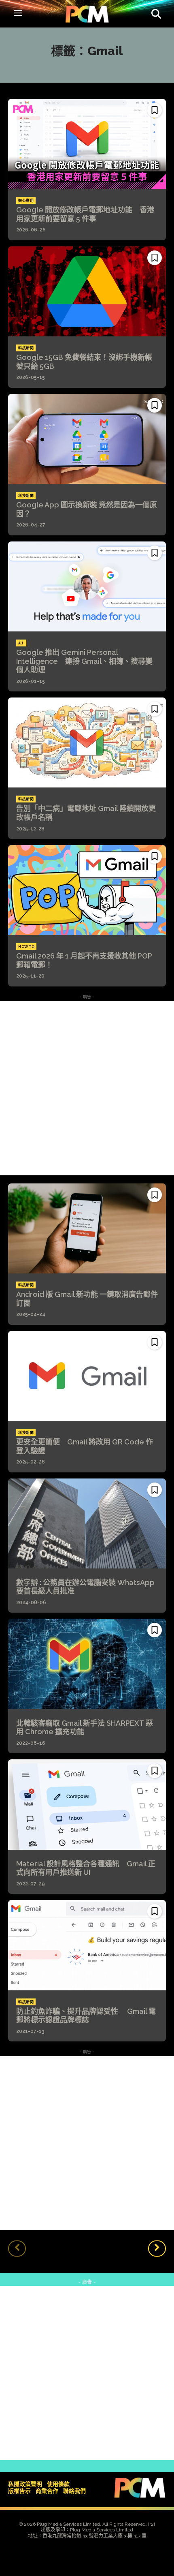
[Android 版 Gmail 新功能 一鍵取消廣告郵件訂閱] (87, 1228)
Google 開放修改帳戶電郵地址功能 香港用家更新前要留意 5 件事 (85, 214)
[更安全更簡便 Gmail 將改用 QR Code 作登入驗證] (87, 1376)
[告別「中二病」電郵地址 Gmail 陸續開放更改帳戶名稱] (87, 742)
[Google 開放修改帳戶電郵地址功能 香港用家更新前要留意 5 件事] (87, 144)
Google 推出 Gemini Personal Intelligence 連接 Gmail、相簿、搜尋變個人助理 (84, 661)
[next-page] (157, 2249)
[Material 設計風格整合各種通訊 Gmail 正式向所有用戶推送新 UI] (87, 1804)
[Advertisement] (87, 1088)
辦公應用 (26, 201)
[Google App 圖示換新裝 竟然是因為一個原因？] (87, 439)
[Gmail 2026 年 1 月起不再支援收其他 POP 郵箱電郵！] (87, 890)
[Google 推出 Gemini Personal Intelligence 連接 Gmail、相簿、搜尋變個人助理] (87, 586)
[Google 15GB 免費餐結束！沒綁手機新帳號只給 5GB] (87, 291)
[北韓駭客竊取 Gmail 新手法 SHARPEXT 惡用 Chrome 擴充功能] (87, 1664)
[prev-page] (17, 2249)
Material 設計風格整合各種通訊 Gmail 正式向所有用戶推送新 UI (86, 1868)
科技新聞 (26, 348)
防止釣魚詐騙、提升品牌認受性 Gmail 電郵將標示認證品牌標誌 (86, 2016)
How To (26, 947)
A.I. (21, 643)
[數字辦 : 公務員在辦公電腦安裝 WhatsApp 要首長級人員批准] (87, 1523)
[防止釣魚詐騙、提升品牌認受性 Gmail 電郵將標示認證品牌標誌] (87, 1945)
